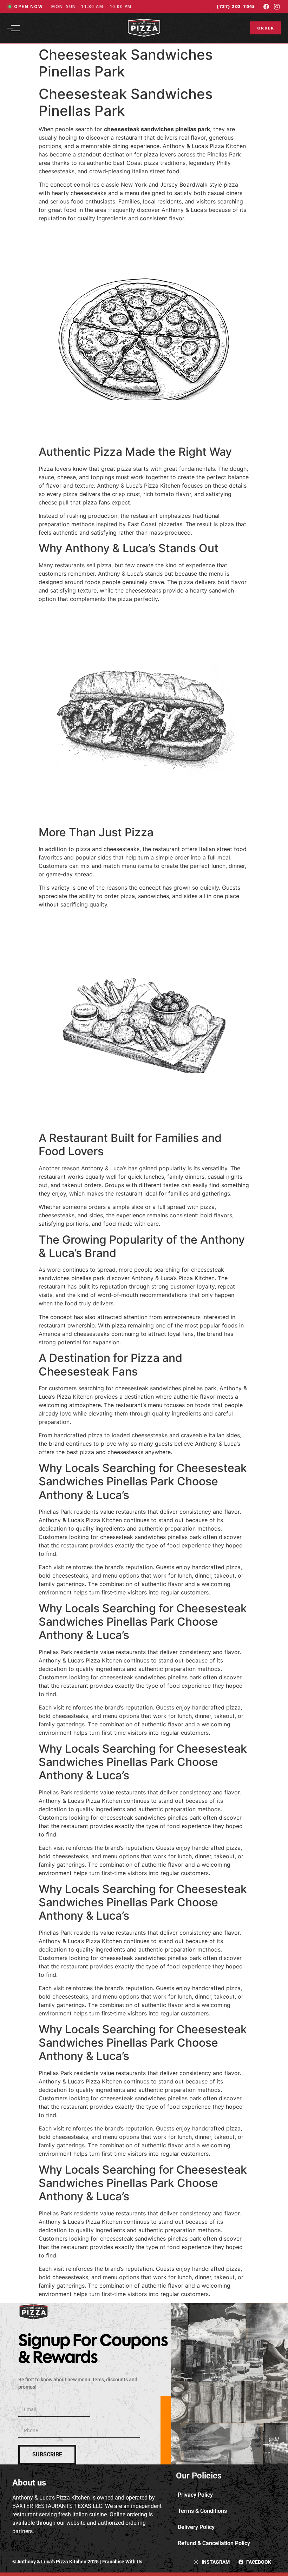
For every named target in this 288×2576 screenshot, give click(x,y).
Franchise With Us (122, 2562)
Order (266, 28)
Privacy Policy (195, 2495)
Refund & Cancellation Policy (214, 2543)
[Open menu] (15, 28)
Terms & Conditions (202, 2511)
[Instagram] (277, 7)
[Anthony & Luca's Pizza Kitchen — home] (144, 28)
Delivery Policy (196, 2527)
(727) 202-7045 (236, 6)
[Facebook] (266, 7)
